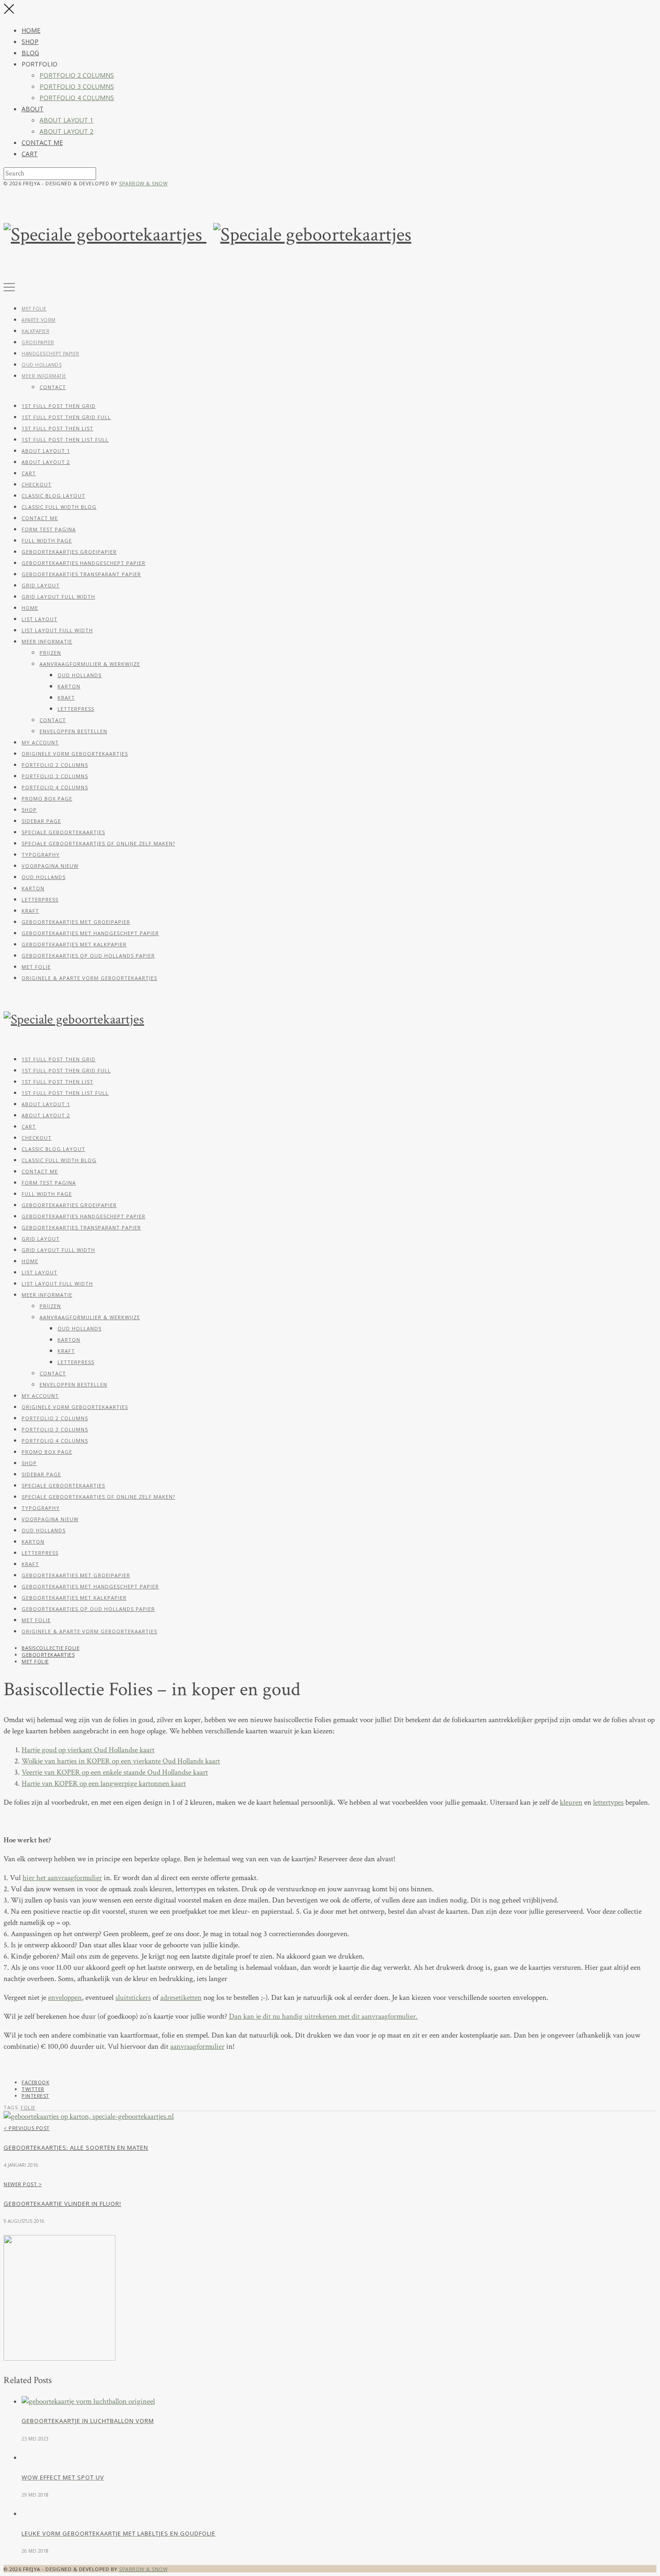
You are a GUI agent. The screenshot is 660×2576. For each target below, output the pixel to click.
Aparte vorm (39, 320)
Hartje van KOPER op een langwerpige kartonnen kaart (104, 1784)
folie (28, 2107)
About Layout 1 (66, 120)
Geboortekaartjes (48, 1655)
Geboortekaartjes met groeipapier (76, 922)
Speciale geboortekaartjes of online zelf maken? (98, 843)
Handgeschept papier (51, 354)
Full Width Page (47, 540)
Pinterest (35, 2096)
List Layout (40, 619)
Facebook (35, 2082)
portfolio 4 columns (77, 98)
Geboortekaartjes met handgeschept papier (90, 933)
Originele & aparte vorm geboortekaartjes (89, 978)
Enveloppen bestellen (73, 731)
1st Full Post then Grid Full (66, 417)
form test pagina (49, 529)
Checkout (37, 484)
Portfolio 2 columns (77, 75)
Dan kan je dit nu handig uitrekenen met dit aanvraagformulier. (323, 2016)
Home (31, 30)
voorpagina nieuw (50, 866)
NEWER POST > (23, 2184)
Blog (30, 53)
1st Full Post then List (57, 428)
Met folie (34, 309)
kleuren (571, 1802)
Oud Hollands (42, 365)
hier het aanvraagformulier (62, 1878)
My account (40, 742)
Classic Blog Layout (53, 496)
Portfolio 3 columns (77, 86)
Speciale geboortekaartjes (63, 832)
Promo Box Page (47, 798)
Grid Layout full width (58, 597)
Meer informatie (44, 376)
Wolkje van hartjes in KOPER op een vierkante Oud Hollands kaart (121, 1761)
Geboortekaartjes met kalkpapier (74, 944)
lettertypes (608, 1802)
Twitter (33, 2089)
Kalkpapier (35, 331)
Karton (69, 686)
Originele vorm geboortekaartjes (75, 754)
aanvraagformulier (197, 2047)
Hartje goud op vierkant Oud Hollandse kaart (88, 1750)
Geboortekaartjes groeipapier (69, 552)
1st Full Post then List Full (65, 440)
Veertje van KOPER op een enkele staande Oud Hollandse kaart (115, 1772)
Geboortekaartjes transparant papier (81, 574)
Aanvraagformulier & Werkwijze (90, 664)
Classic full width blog (59, 507)
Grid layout (41, 585)
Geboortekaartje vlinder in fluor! (62, 2204)
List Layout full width (57, 630)
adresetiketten (181, 1998)
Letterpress (76, 709)
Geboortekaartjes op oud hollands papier (88, 956)
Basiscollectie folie (51, 1648)
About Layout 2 (66, 131)
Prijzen (50, 653)
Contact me (42, 142)
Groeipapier (38, 342)
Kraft (66, 698)
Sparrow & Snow (143, 183)
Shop (30, 42)
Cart (30, 154)
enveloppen (65, 1998)
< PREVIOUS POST (27, 2128)
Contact (53, 387)
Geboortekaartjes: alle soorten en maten (76, 2147)
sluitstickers (133, 1998)
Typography (41, 855)
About (33, 109)
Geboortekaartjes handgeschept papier (84, 563)
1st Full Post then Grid (59, 406)
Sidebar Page (41, 821)
